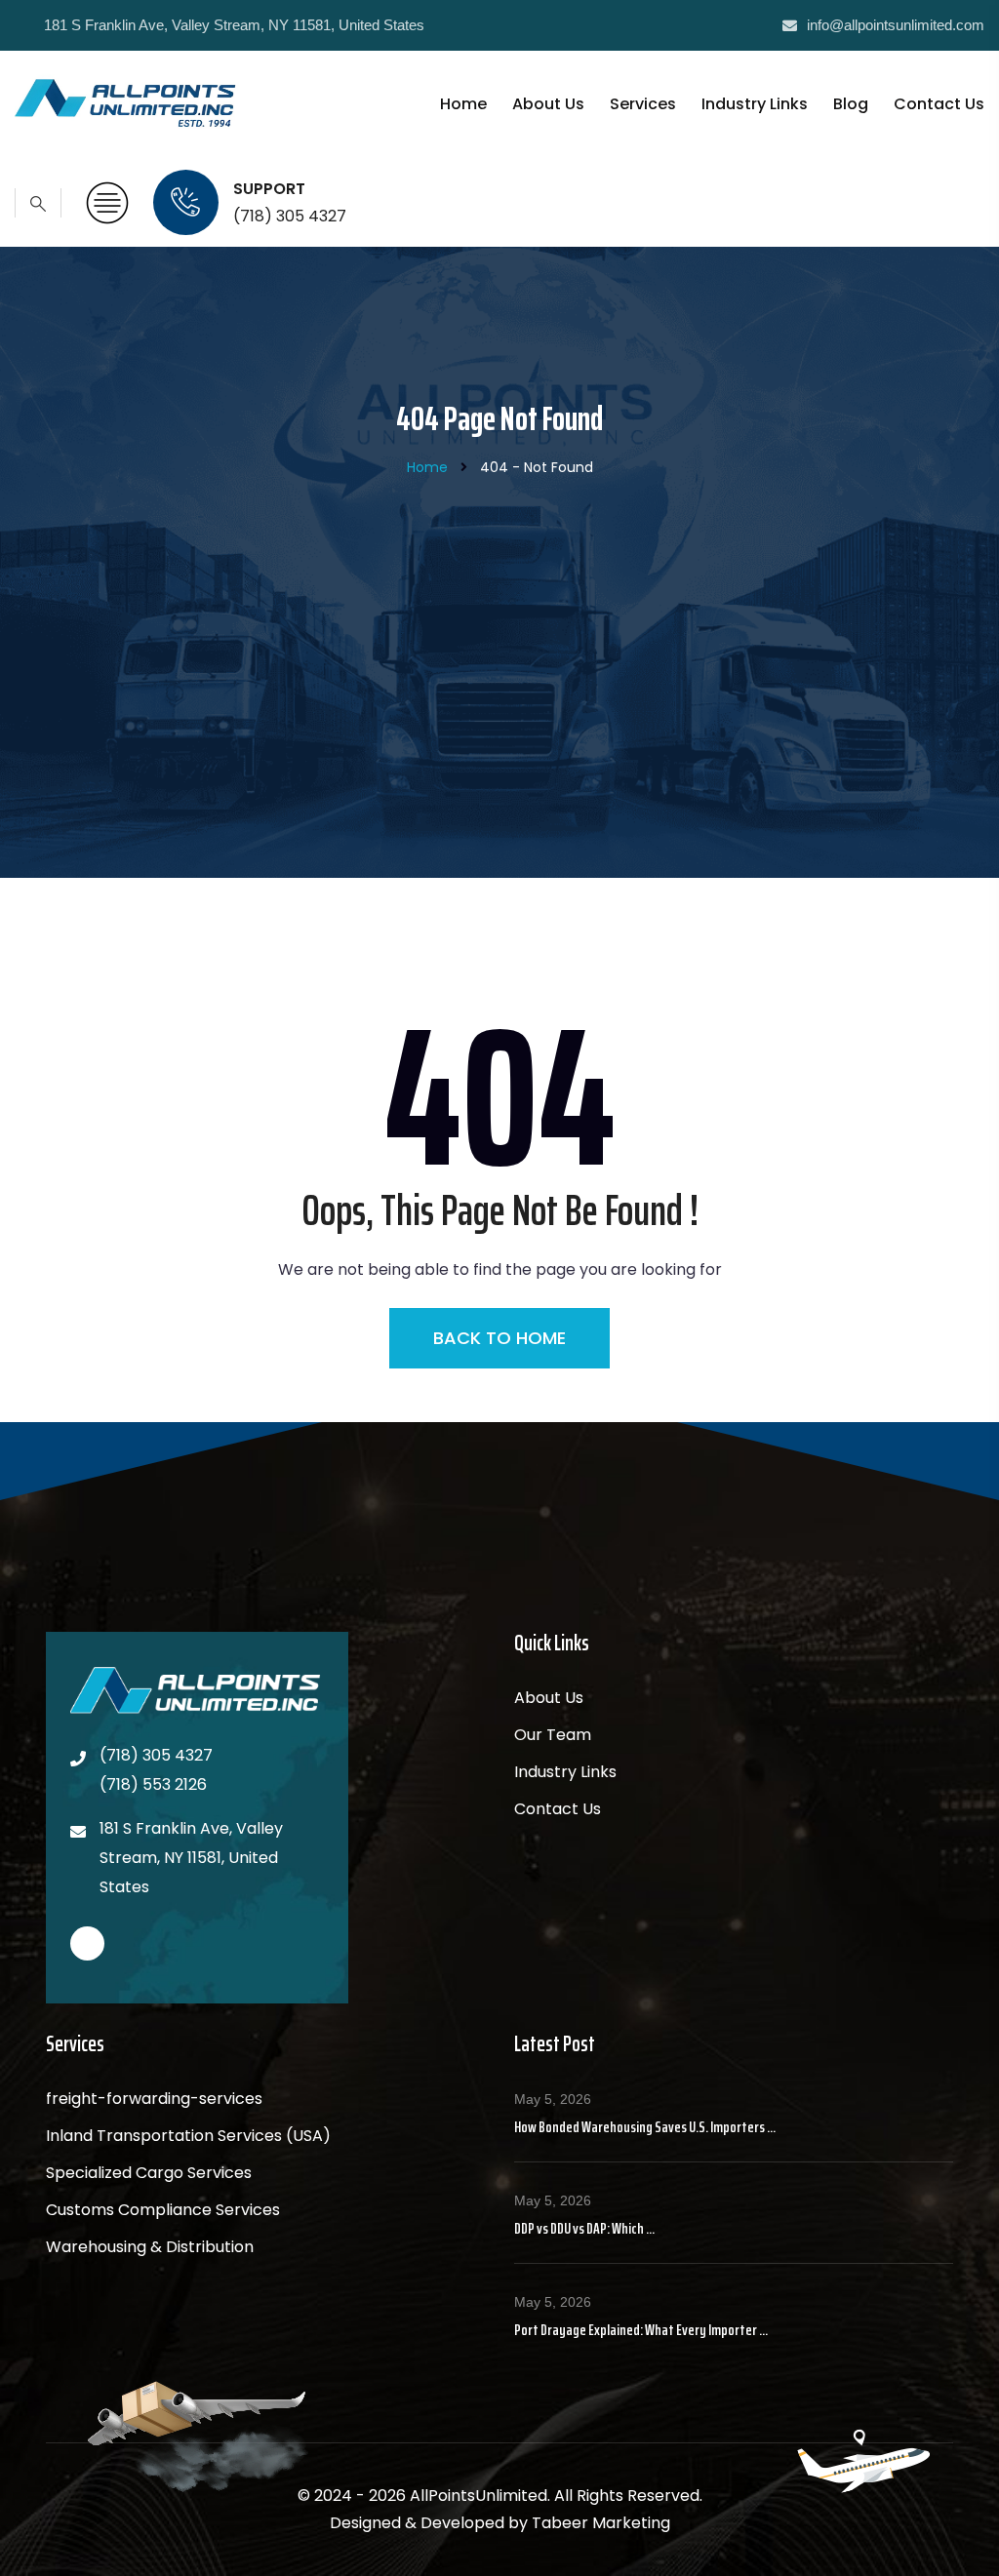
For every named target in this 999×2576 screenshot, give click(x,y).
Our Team (553, 1735)
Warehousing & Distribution (150, 2247)
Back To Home (499, 1338)
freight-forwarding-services (154, 2099)
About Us (549, 1698)
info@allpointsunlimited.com (896, 25)
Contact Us (939, 104)
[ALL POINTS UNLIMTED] (137, 103)
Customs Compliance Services (163, 2210)
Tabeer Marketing (601, 2523)
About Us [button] (548, 104)
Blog (851, 104)
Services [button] (643, 104)
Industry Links (755, 104)
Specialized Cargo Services (149, 2173)
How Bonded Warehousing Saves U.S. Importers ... (645, 2127)
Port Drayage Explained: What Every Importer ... (641, 2330)
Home (463, 104)
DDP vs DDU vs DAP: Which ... (584, 2228)
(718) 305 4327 (290, 216)
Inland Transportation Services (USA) (188, 2136)
